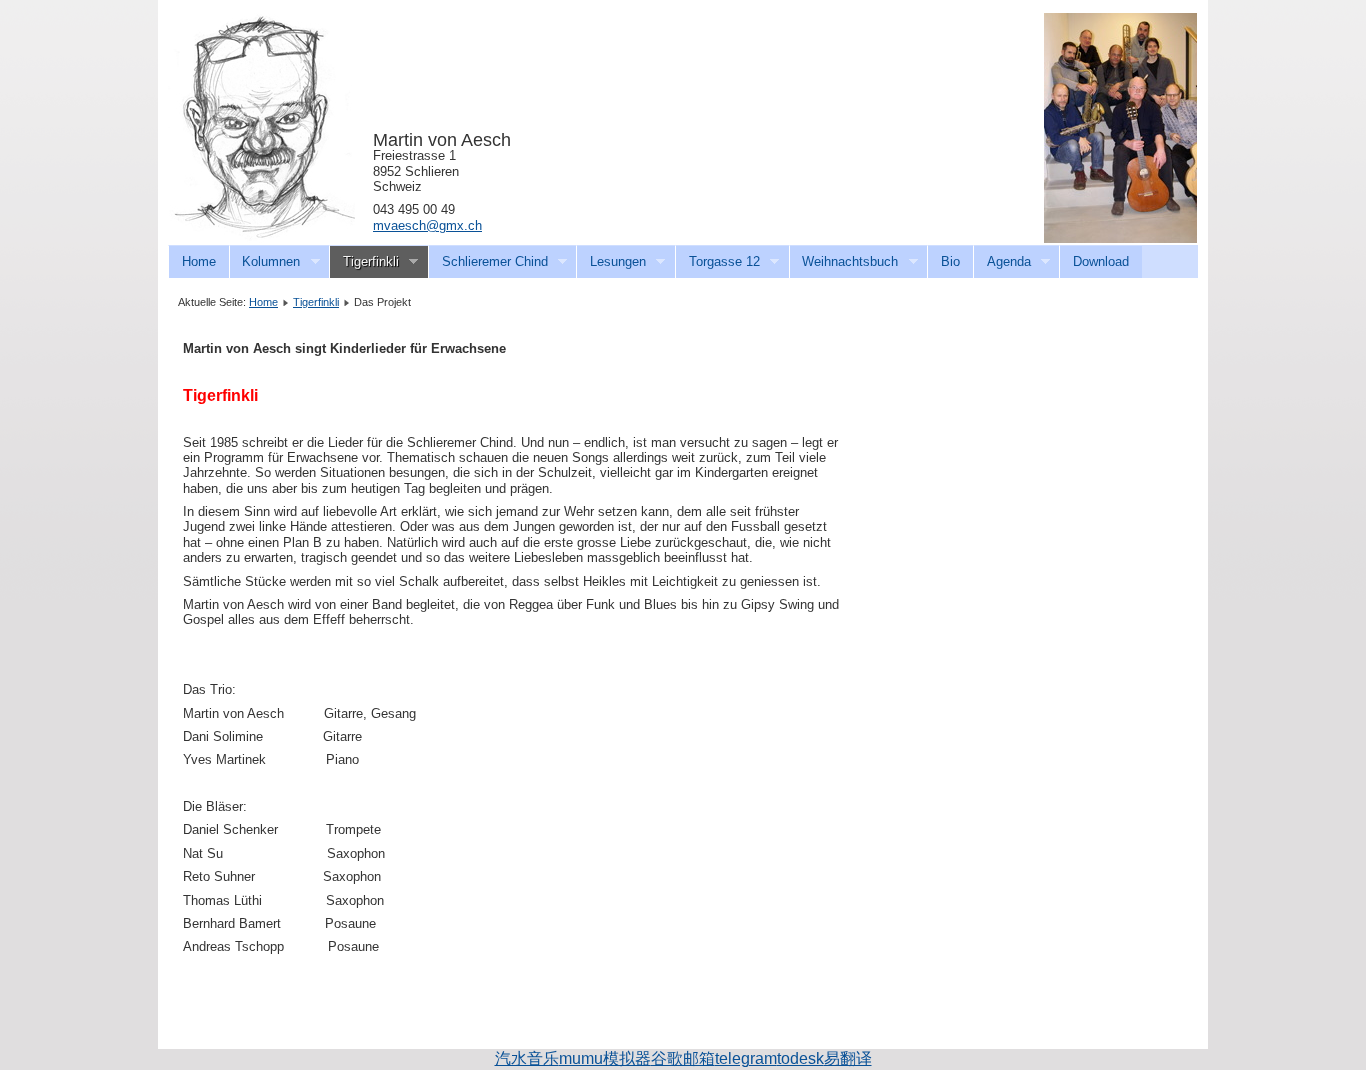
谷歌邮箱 (683, 1058)
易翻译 (848, 1058)
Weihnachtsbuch (844, 262)
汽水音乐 (527, 1058)
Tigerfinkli (364, 262)
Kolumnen (265, 262)
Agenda (1002, 262)
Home (199, 261)
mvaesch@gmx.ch (427, 225)
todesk (800, 1058)
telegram (746, 1058)
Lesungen (611, 262)
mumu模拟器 (605, 1058)
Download (1101, 261)
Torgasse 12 (717, 262)
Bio (950, 261)
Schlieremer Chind (488, 262)
